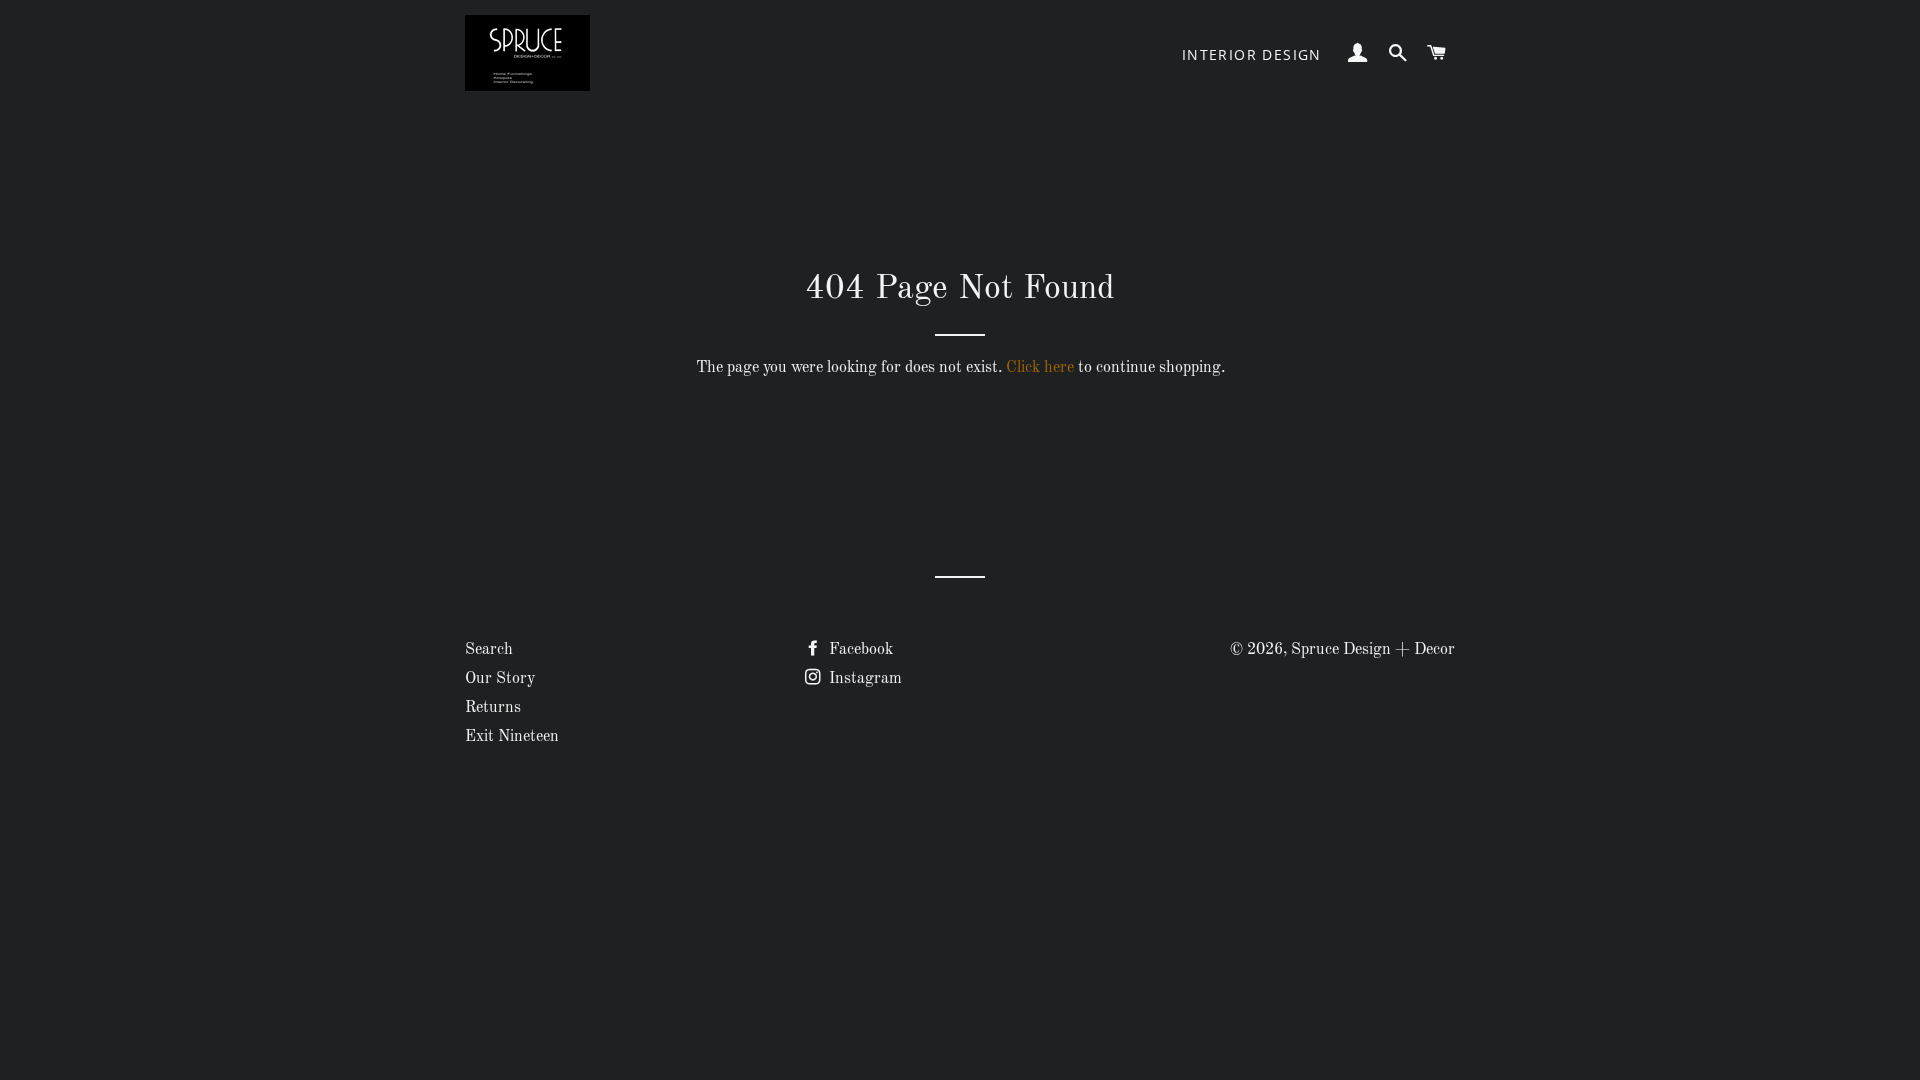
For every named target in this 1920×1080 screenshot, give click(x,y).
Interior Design (1252, 54)
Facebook (859, 650)
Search (489, 650)
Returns (493, 708)
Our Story (500, 679)
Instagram (863, 679)
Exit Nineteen (512, 737)
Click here (1040, 368)
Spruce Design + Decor (1373, 650)
